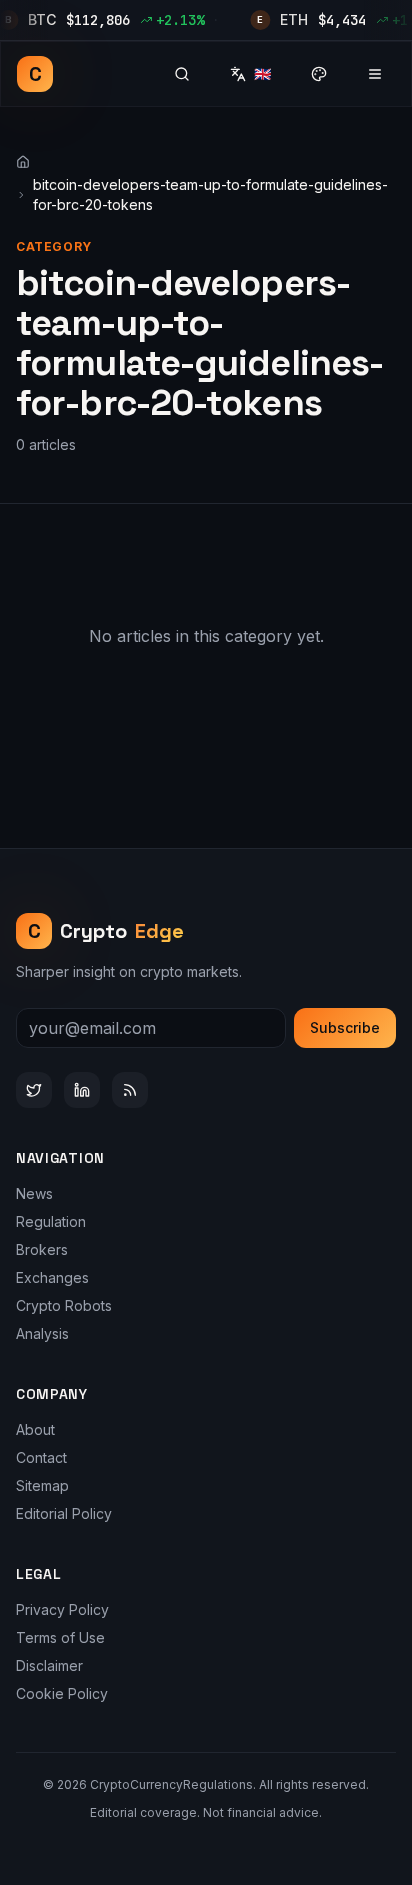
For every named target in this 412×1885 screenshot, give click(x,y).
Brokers (42, 1249)
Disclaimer (49, 1665)
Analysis (42, 1333)
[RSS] (130, 1090)
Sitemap (42, 1485)
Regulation (51, 1221)
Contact (41, 1457)
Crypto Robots (64, 1305)
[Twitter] (34, 1090)
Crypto (106, 931)
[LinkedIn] (82, 1090)
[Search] (182, 74)
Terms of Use (60, 1637)
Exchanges (52, 1277)
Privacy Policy (62, 1609)
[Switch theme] (319, 74)
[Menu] (375, 74)
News (34, 1193)
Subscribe (345, 1027)
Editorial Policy (64, 1513)
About (35, 1429)
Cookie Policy (62, 1693)
